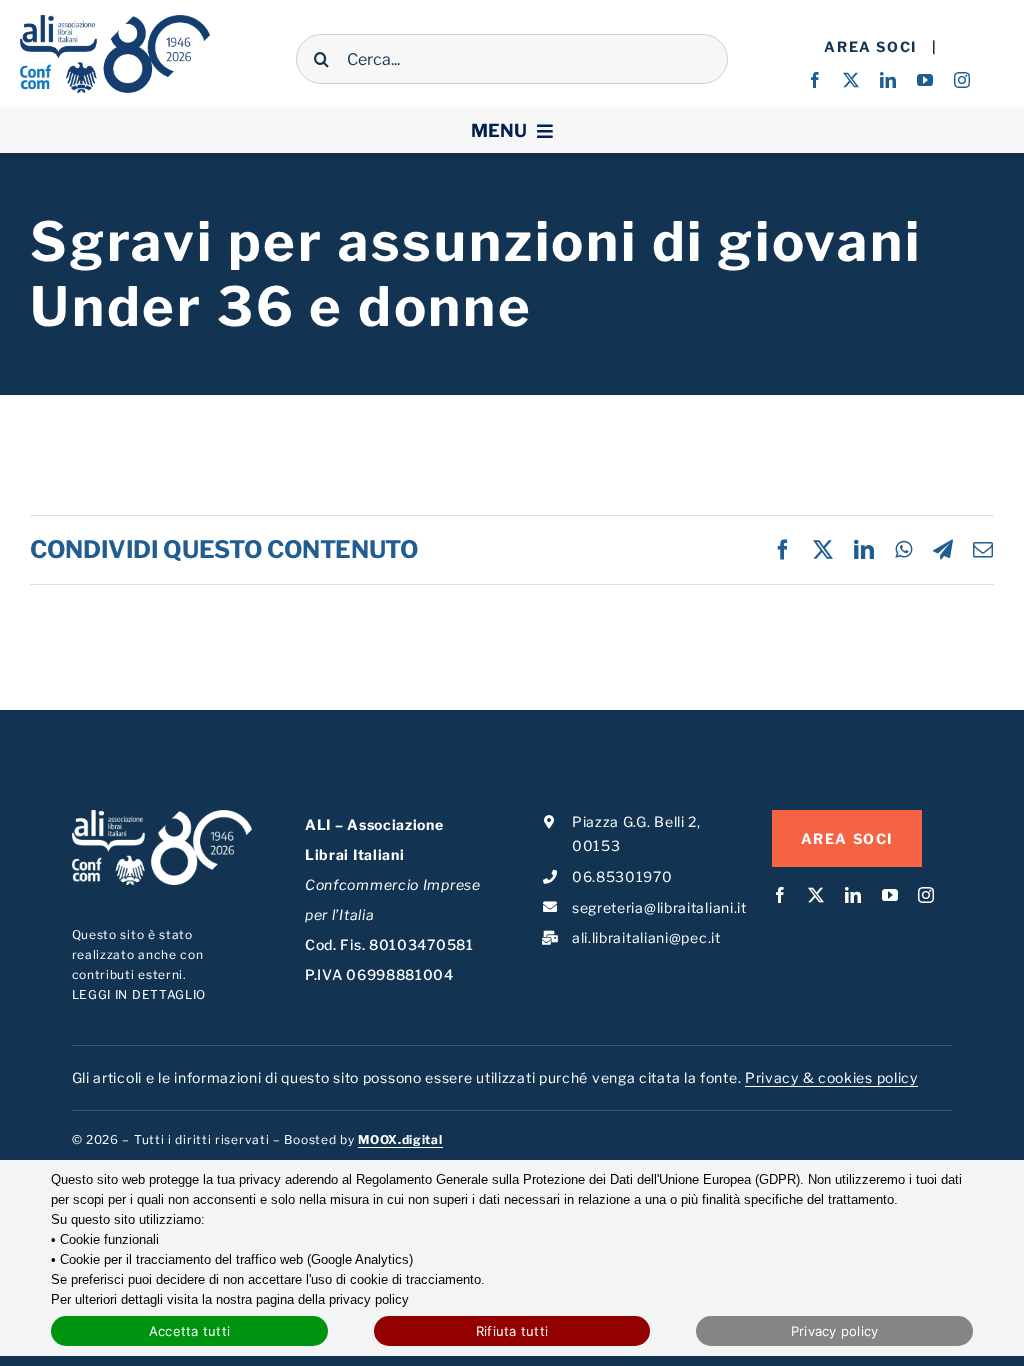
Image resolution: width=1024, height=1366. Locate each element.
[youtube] (925, 80)
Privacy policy (835, 1331)
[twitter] (851, 80)
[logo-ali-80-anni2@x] (115, 21)
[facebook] (815, 80)
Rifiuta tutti (512, 1331)
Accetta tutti (189, 1331)
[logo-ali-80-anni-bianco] (162, 816)
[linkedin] (888, 80)
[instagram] (962, 80)
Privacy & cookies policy (831, 1077)
